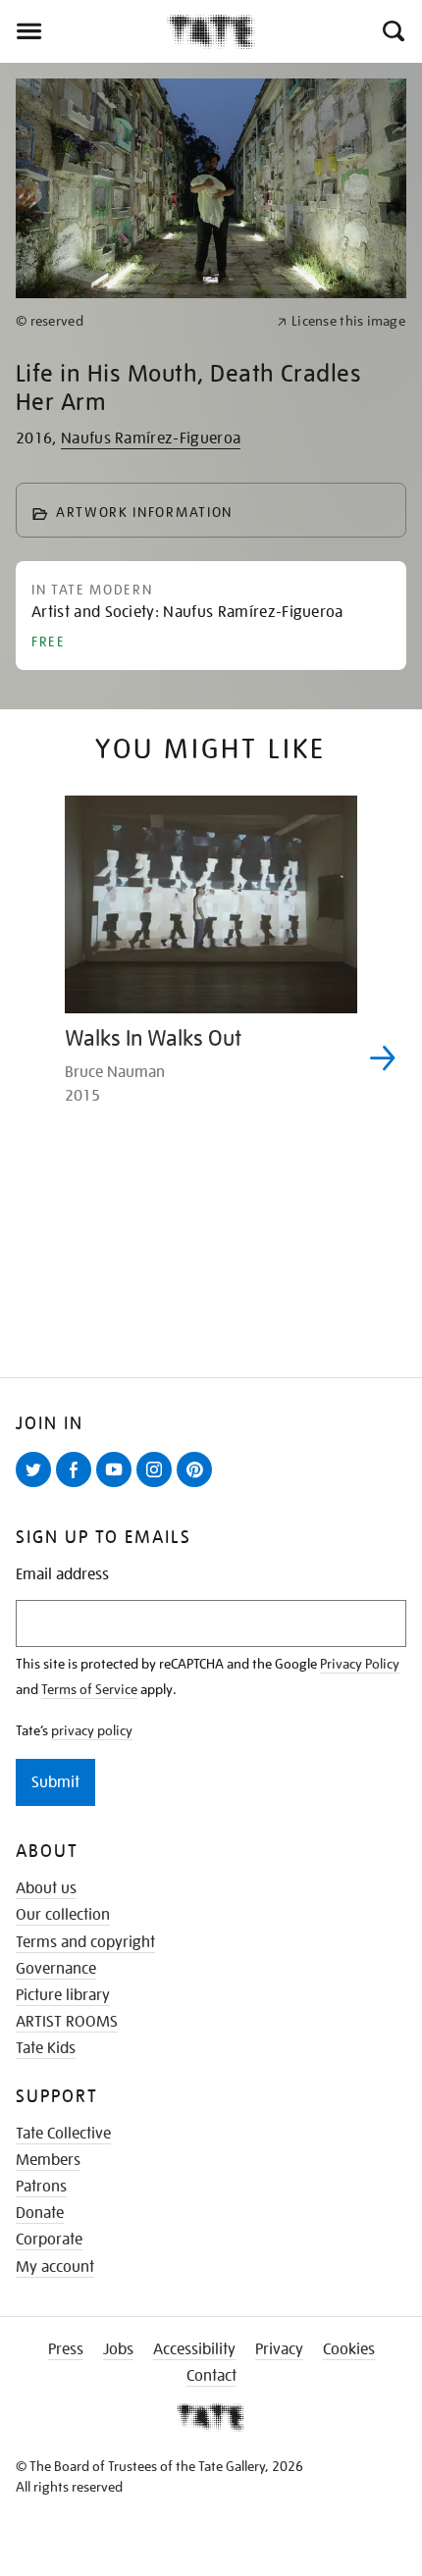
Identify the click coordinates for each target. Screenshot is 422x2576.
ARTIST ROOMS (67, 2022)
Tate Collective (63, 2134)
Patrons (41, 2187)
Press (66, 2349)
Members (48, 2160)
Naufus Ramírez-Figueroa (151, 438)
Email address (62, 1575)
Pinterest (198, 1486)
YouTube (118, 1486)
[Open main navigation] (83, 31)
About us (46, 1888)
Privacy (279, 2349)
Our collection (63, 1915)
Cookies (349, 2349)
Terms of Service (89, 1689)
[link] (138, 321)
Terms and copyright (85, 1942)
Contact (211, 2376)
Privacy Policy (360, 1664)
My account (55, 2267)
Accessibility (194, 2349)
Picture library (63, 1995)
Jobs (118, 2349)
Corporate (49, 2240)
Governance (56, 1969)
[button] (392, 31)
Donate (40, 2213)
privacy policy (92, 1730)
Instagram (158, 1486)
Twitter (37, 1486)
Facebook (78, 1486)
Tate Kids (46, 2048)
